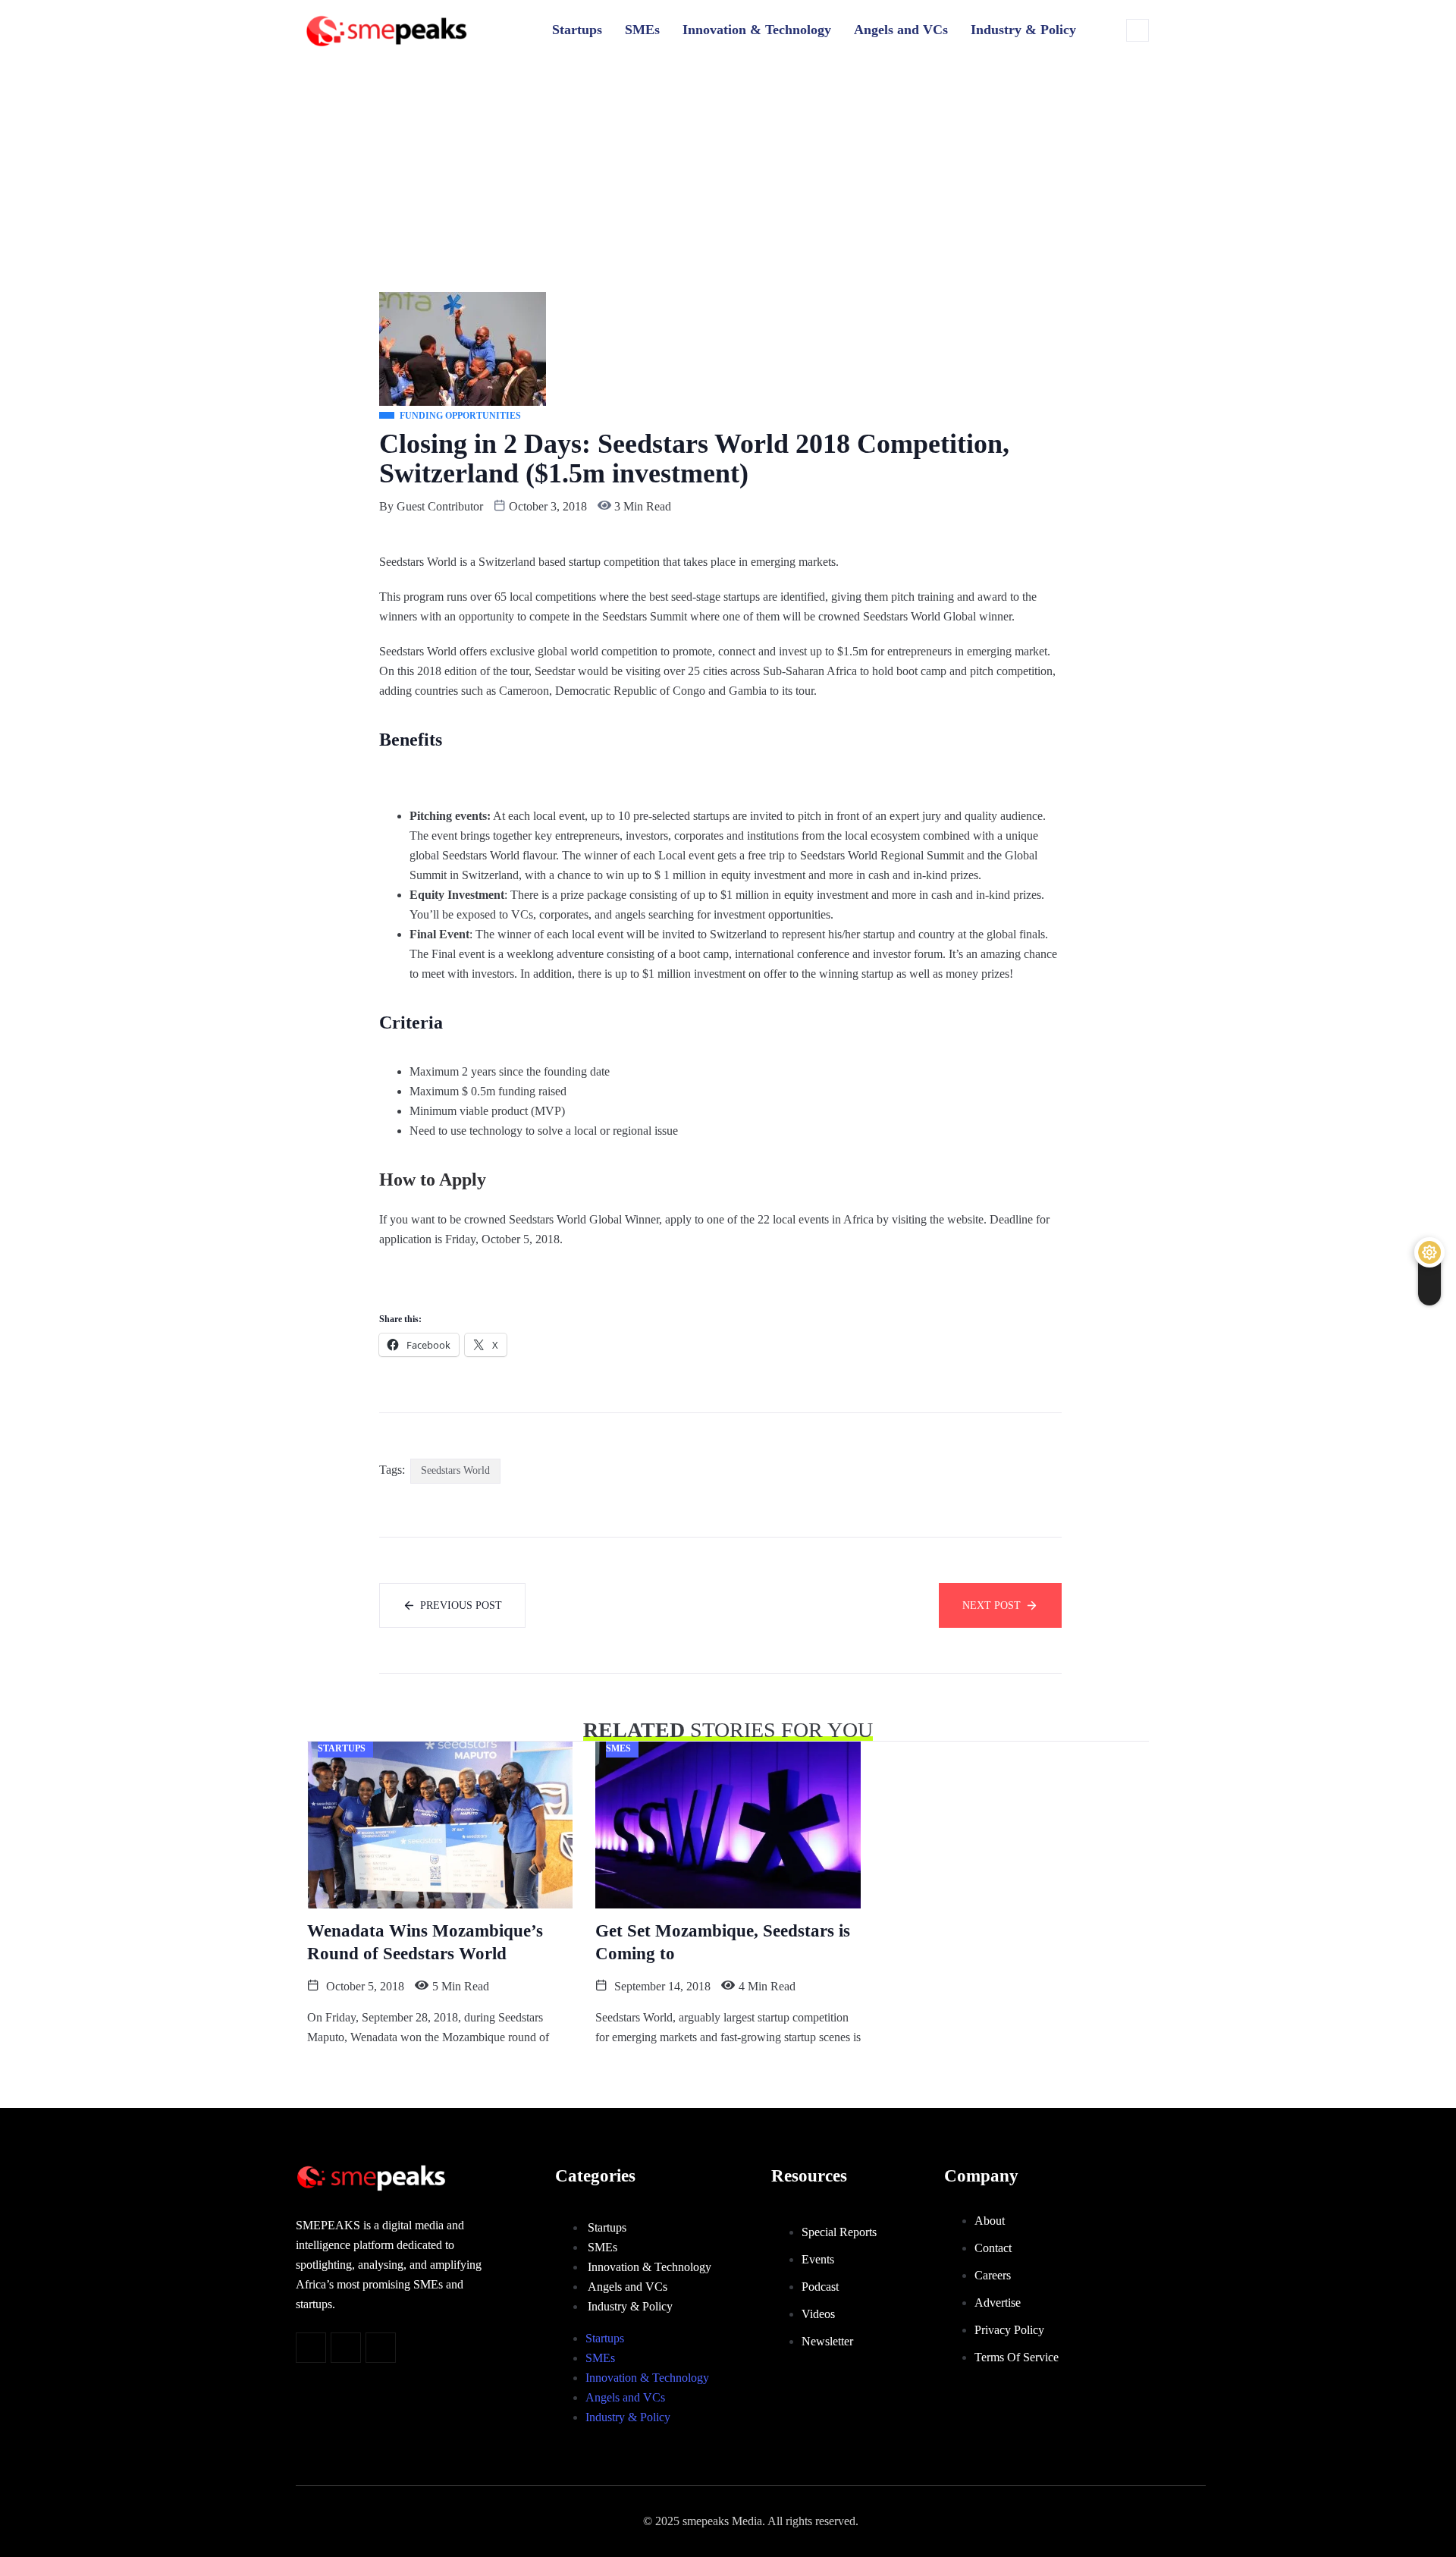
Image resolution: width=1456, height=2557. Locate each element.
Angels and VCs (901, 30)
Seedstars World (455, 1470)
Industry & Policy (1023, 30)
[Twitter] (311, 2348)
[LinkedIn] (381, 2348)
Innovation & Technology (757, 30)
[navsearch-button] (1137, 30)
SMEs (642, 30)
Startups (577, 30)
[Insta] (346, 2348)
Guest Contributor (440, 506)
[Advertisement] (728, 171)
